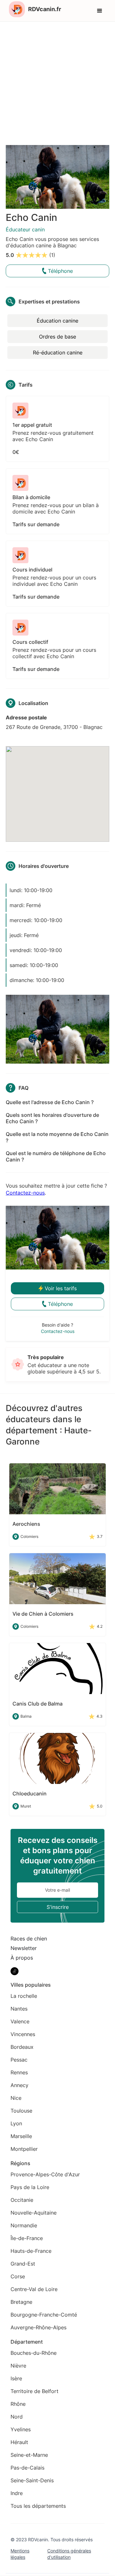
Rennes (19, 2072)
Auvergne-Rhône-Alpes (38, 2327)
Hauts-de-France (31, 2251)
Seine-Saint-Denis (32, 2480)
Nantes (19, 2009)
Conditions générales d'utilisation (69, 2554)
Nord (17, 2417)
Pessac (19, 2060)
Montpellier (24, 2149)
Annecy (19, 2085)
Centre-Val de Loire (34, 2289)
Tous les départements (38, 2506)
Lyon (16, 2123)
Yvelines (21, 2429)
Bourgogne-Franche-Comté (44, 2315)
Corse (18, 2276)
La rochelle (24, 1996)
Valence (20, 2021)
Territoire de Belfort (34, 2391)
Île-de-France (27, 2238)
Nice (16, 2098)
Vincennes (23, 2034)
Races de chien (29, 1939)
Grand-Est (23, 2264)
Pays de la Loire (30, 2187)
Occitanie (22, 2200)
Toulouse (21, 2111)
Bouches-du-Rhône (34, 2353)
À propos (22, 1958)
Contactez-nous (25, 1193)
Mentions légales (20, 2554)
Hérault (19, 2442)
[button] (100, 11)
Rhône (18, 2404)
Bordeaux (22, 2047)
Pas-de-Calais (27, 2468)
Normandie (24, 2225)
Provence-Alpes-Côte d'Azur (45, 2174)
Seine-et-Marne (29, 2455)
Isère (16, 2378)
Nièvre (18, 2366)
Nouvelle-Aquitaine (34, 2213)
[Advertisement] (57, 82)
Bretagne (21, 2302)
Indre (17, 2493)
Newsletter (24, 1948)
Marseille (21, 2136)
